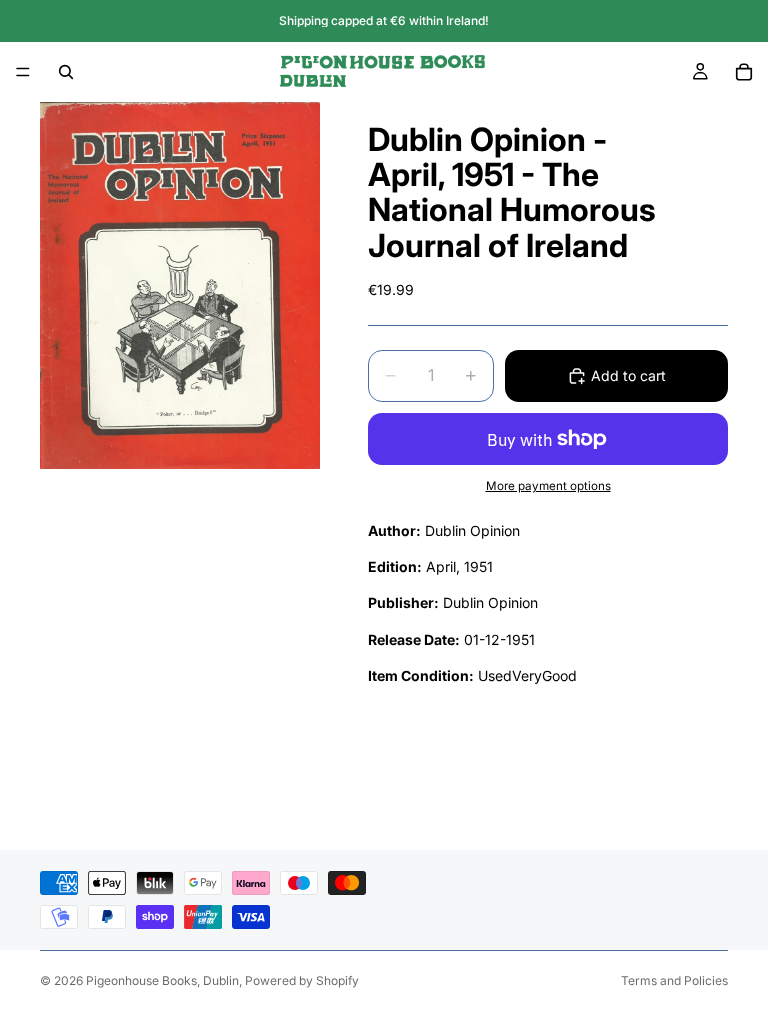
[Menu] (23, 72)
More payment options (548, 486)
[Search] (66, 72)
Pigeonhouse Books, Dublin (162, 980)
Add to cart (628, 375)
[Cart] (744, 72)
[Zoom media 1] (180, 285)
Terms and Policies (674, 980)
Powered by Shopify (302, 980)
